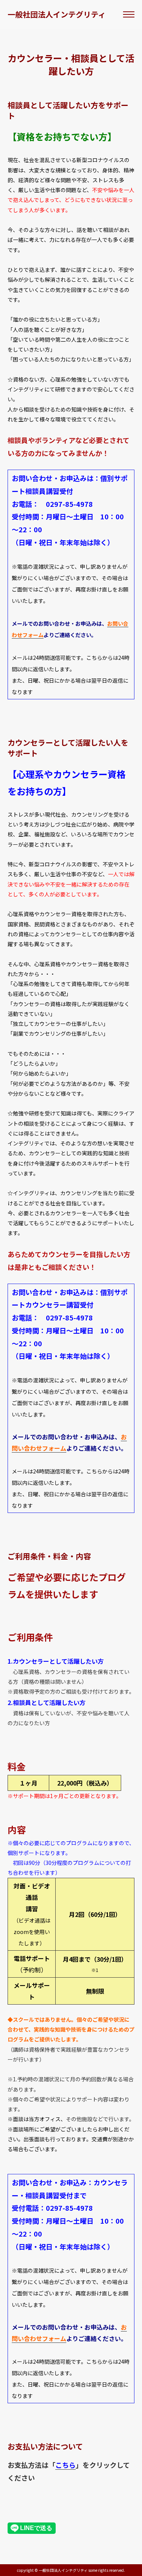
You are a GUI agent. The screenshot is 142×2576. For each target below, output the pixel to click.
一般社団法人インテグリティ (57, 14)
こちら (66, 2465)
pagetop (128, 2564)
